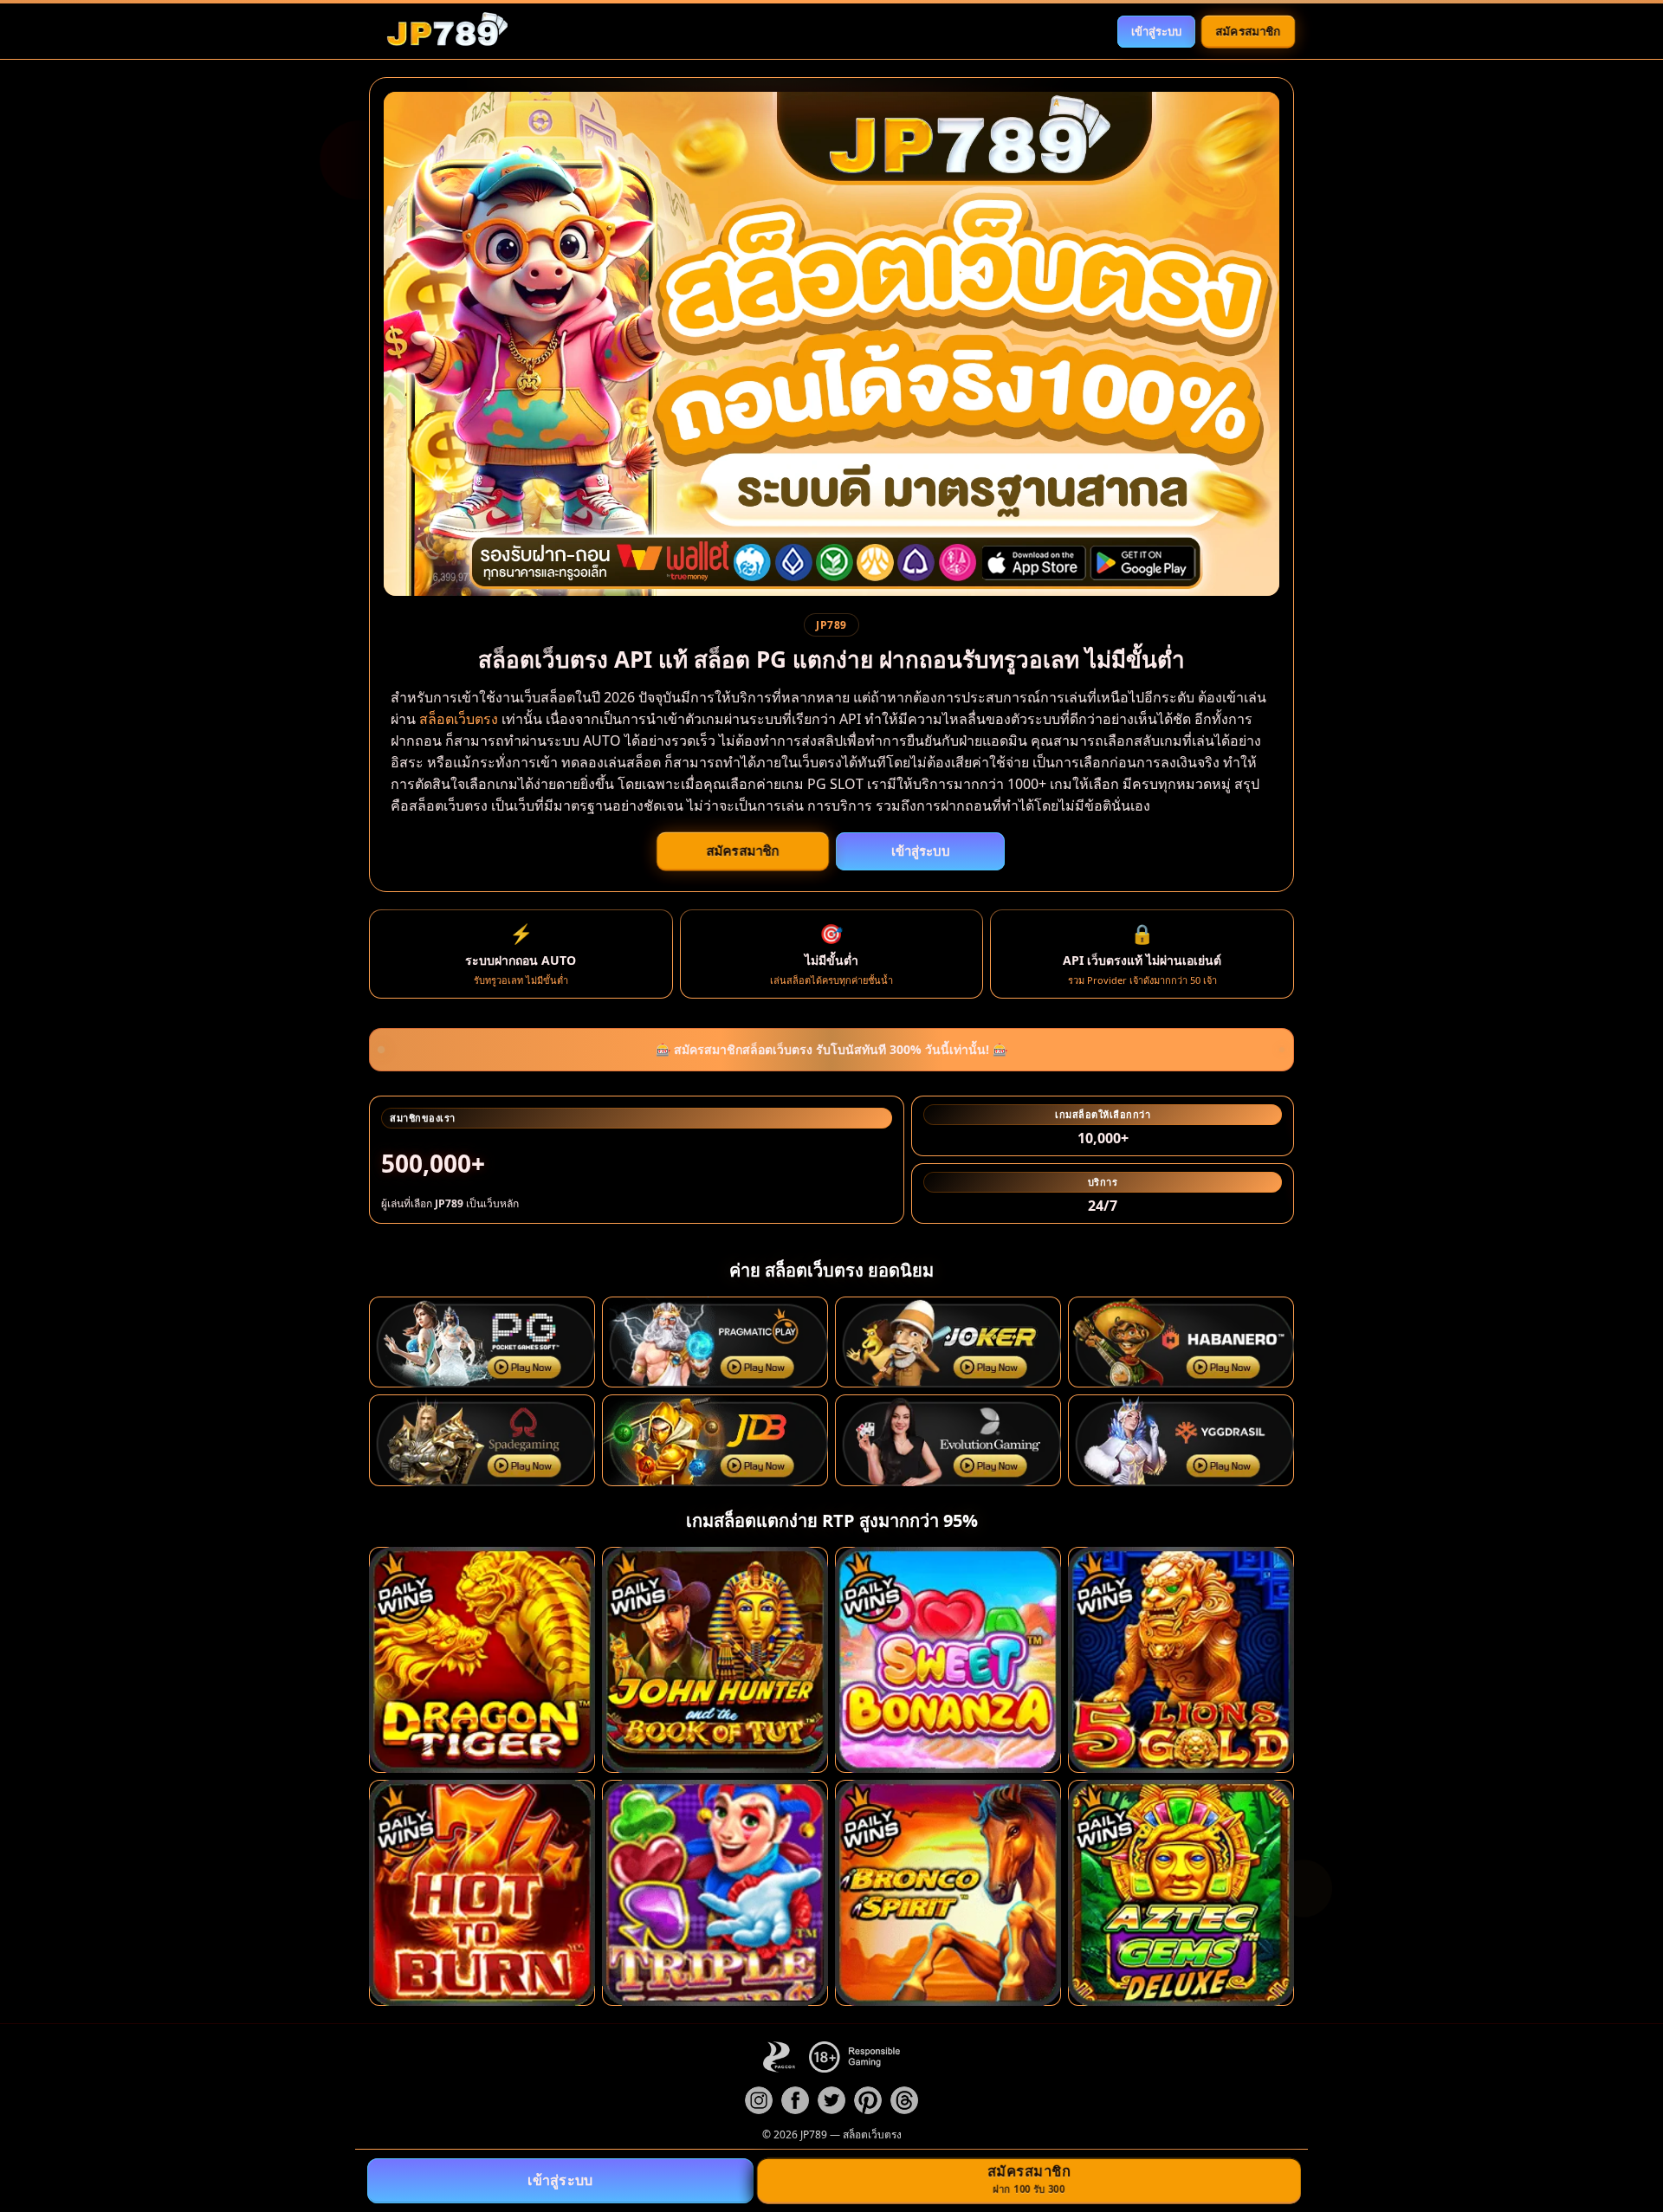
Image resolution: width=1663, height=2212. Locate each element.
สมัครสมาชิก (1249, 30)
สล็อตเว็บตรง (459, 719)
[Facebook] (795, 2100)
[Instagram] (759, 2100)
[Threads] (904, 2100)
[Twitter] (831, 2100)
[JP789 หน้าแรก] (447, 31)
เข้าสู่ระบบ (1156, 31)
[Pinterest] (868, 2100)
